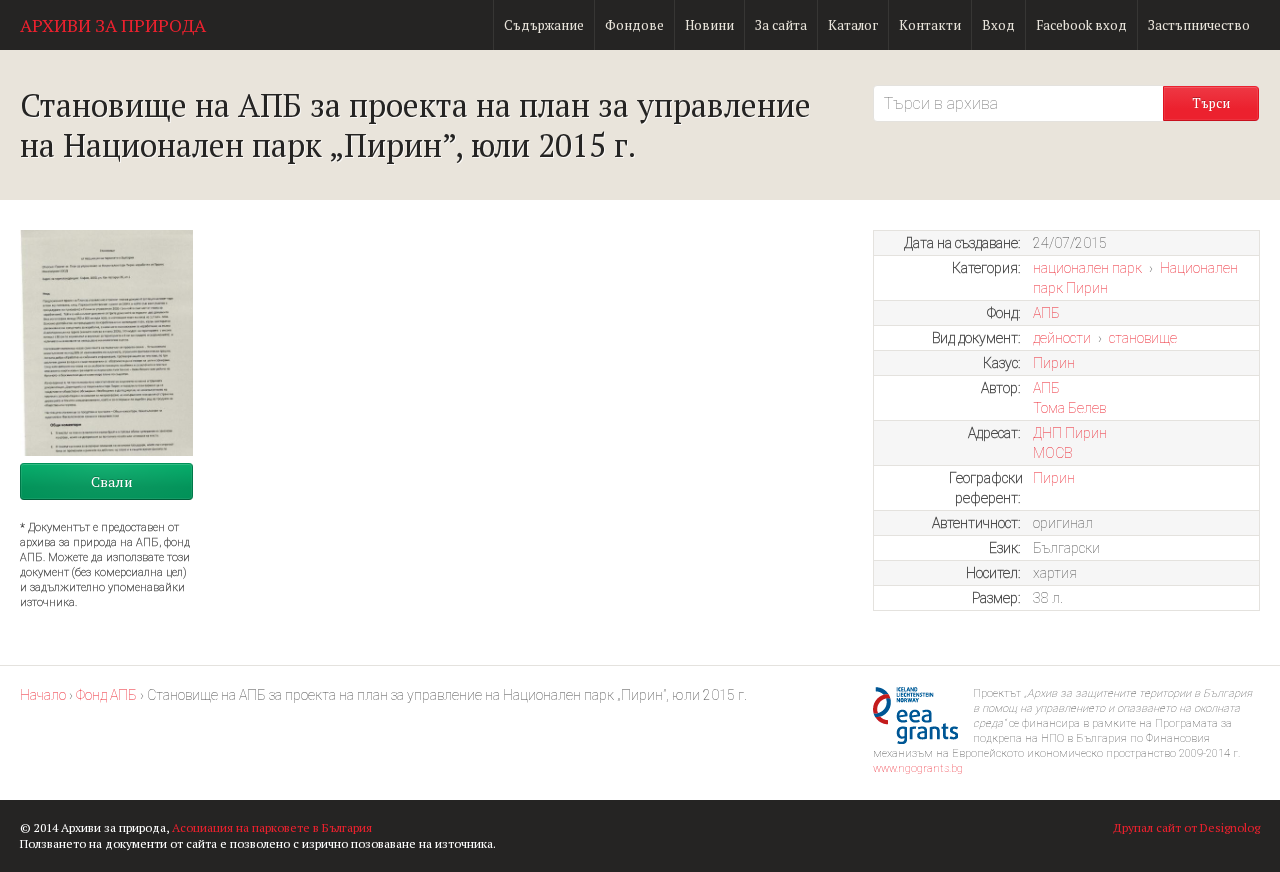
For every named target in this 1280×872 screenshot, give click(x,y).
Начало (43, 695)
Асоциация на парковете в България (272, 827)
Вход (998, 25)
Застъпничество (1199, 25)
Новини (709, 25)
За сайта (781, 25)
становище (1143, 338)
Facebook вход (1081, 25)
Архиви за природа (113, 25)
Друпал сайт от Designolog (1186, 827)
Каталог (853, 25)
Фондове (634, 25)
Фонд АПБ (106, 695)
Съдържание (544, 25)
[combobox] (1018, 103)
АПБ (1046, 313)
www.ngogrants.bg (918, 768)
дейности (1062, 338)
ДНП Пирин (1070, 433)
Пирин (1054, 363)
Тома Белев (1069, 408)
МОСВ (1052, 453)
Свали (112, 481)
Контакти (930, 25)
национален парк (1087, 268)
